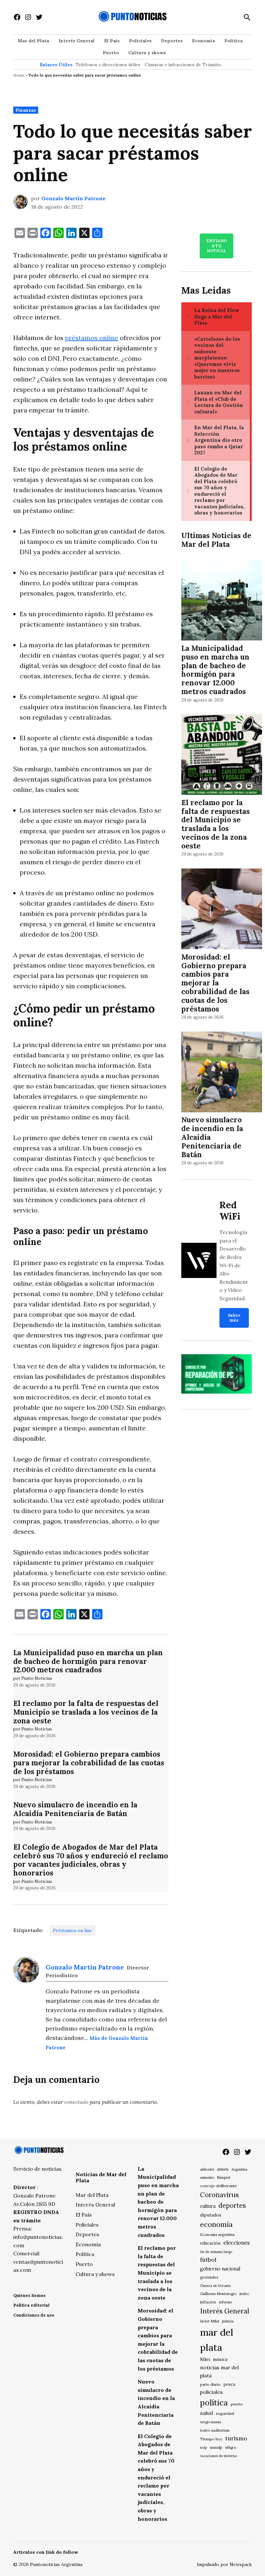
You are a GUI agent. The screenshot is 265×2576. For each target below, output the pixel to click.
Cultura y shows (147, 53)
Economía (203, 41)
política (214, 2403)
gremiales (209, 2277)
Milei (205, 2359)
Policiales (140, 41)
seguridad (225, 2413)
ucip (203, 2447)
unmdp (216, 2447)
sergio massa (211, 2422)
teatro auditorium (215, 2430)
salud (207, 2413)
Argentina (239, 2169)
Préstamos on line (73, 1930)
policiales (211, 2392)
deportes (232, 2206)
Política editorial (31, 2305)
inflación (208, 2302)
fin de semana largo (216, 2252)
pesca (229, 2384)
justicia (228, 2321)
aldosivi (207, 2169)
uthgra (231, 2447)
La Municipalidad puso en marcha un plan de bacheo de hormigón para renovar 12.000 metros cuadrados (88, 1661)
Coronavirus (219, 2195)
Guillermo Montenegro (218, 2294)
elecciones (237, 2243)
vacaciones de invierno (218, 2456)
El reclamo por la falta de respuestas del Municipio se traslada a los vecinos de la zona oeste (86, 1712)
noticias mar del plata (219, 2371)
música (220, 2359)
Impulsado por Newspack (224, 2564)
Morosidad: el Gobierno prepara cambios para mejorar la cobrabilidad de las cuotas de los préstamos (89, 1763)
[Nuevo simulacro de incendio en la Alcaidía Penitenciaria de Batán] (222, 1073)
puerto (237, 2404)
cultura (208, 2206)
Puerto (111, 53)
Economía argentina (217, 2235)
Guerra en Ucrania (215, 2286)
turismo (236, 2438)
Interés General (77, 41)
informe (226, 2302)
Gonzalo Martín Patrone (73, 198)
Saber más (234, 1318)
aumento (207, 2177)
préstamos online (92, 338)
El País (112, 41)
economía (216, 2224)
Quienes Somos (29, 2296)
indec (244, 2294)
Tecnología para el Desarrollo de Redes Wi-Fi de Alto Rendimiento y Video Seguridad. (234, 1265)
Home (19, 75)
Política (233, 41)
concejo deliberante (218, 2186)
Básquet (224, 2177)
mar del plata (217, 2340)
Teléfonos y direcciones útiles (108, 65)
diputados (211, 2215)
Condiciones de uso (34, 2315)
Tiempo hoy (211, 2439)
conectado (76, 2102)
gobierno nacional (220, 2269)
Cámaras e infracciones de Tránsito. (183, 65)
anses (223, 2169)
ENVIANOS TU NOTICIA (217, 246)
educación (210, 2243)
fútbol (208, 2260)
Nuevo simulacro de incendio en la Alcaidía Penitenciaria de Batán (75, 1809)
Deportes (172, 41)
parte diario (210, 2384)
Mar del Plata (33, 41)
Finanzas (26, 110)
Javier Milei (210, 2321)
